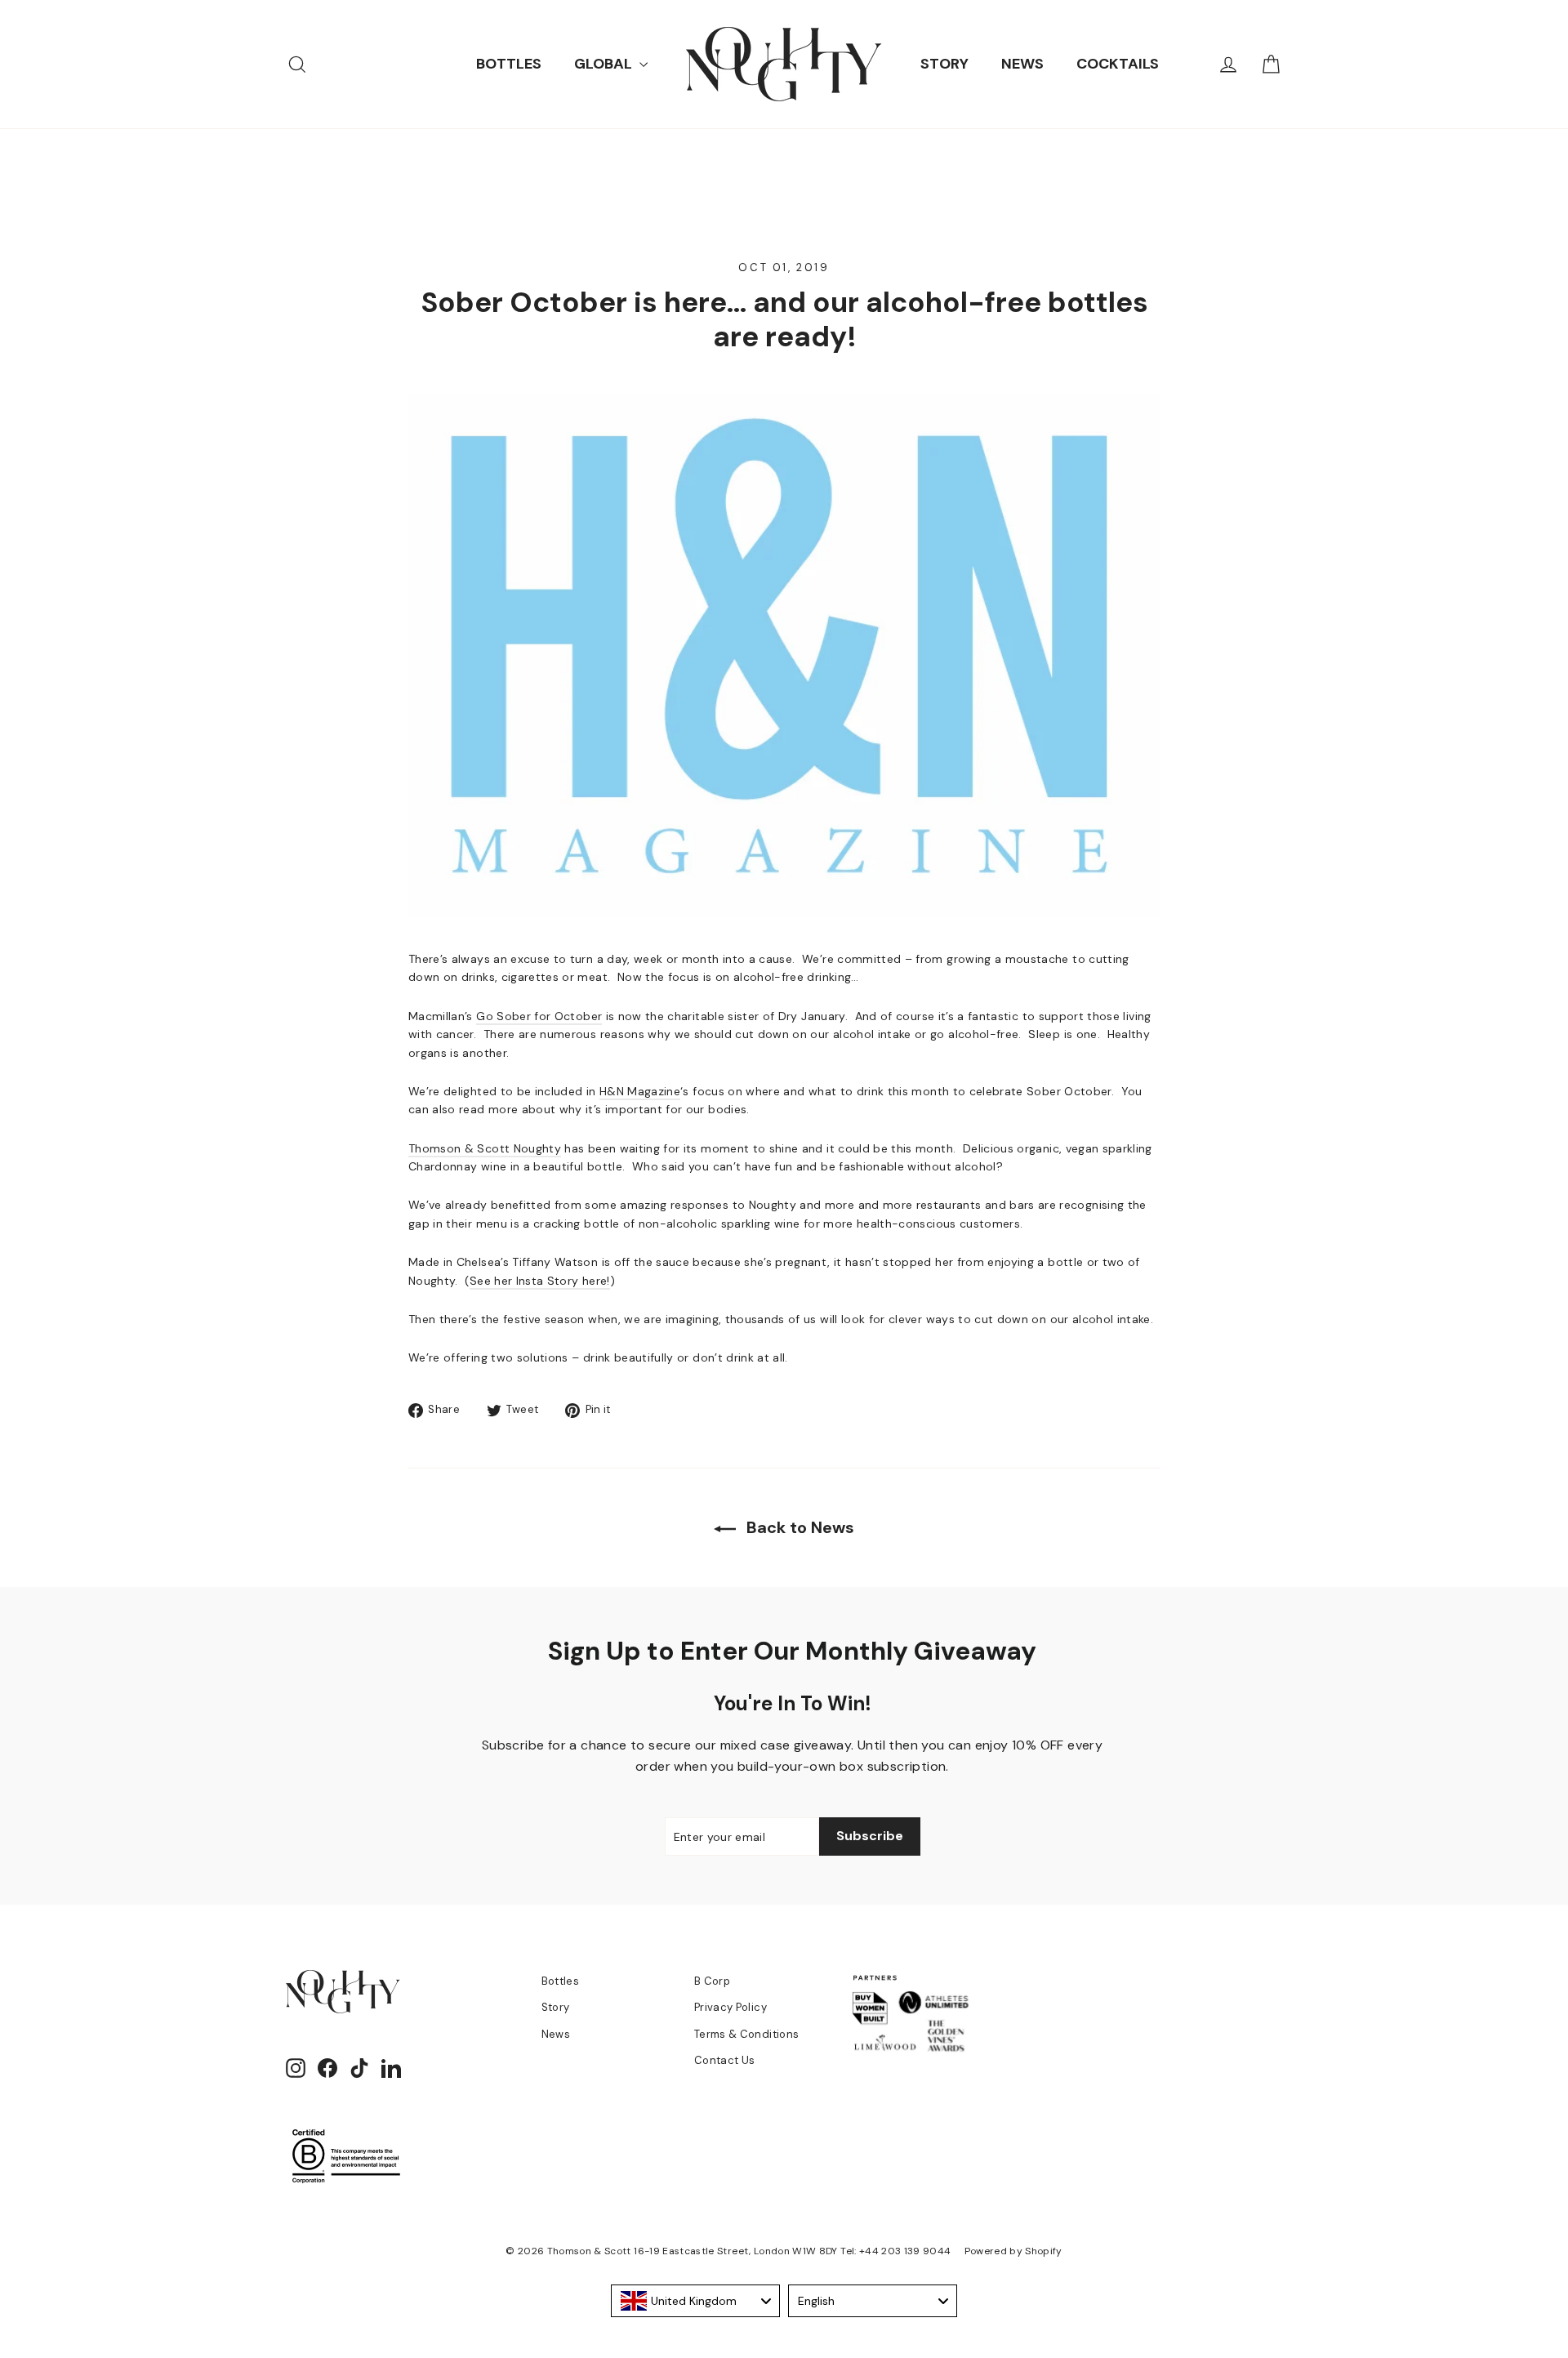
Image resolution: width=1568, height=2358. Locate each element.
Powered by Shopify (1013, 2251)
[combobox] (695, 2301)
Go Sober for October (539, 1016)
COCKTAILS (1118, 64)
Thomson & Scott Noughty (485, 1148)
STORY (944, 64)
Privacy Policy (731, 2007)
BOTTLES (509, 64)
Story (556, 2007)
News (556, 2034)
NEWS (1022, 64)
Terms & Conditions (746, 2034)
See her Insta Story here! (540, 1281)
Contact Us (725, 2060)
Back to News (798, 1527)
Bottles (560, 1981)
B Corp (712, 1981)
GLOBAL (605, 64)
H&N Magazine (640, 1091)
